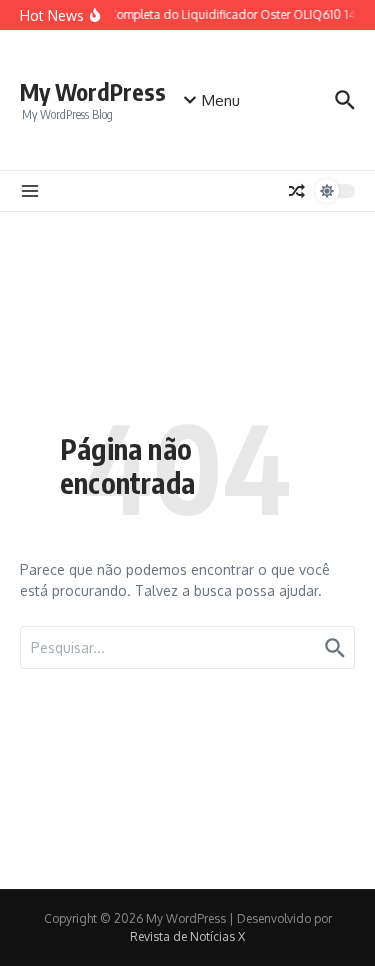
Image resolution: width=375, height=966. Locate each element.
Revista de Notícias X (187, 936)
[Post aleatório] (297, 191)
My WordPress (93, 91)
